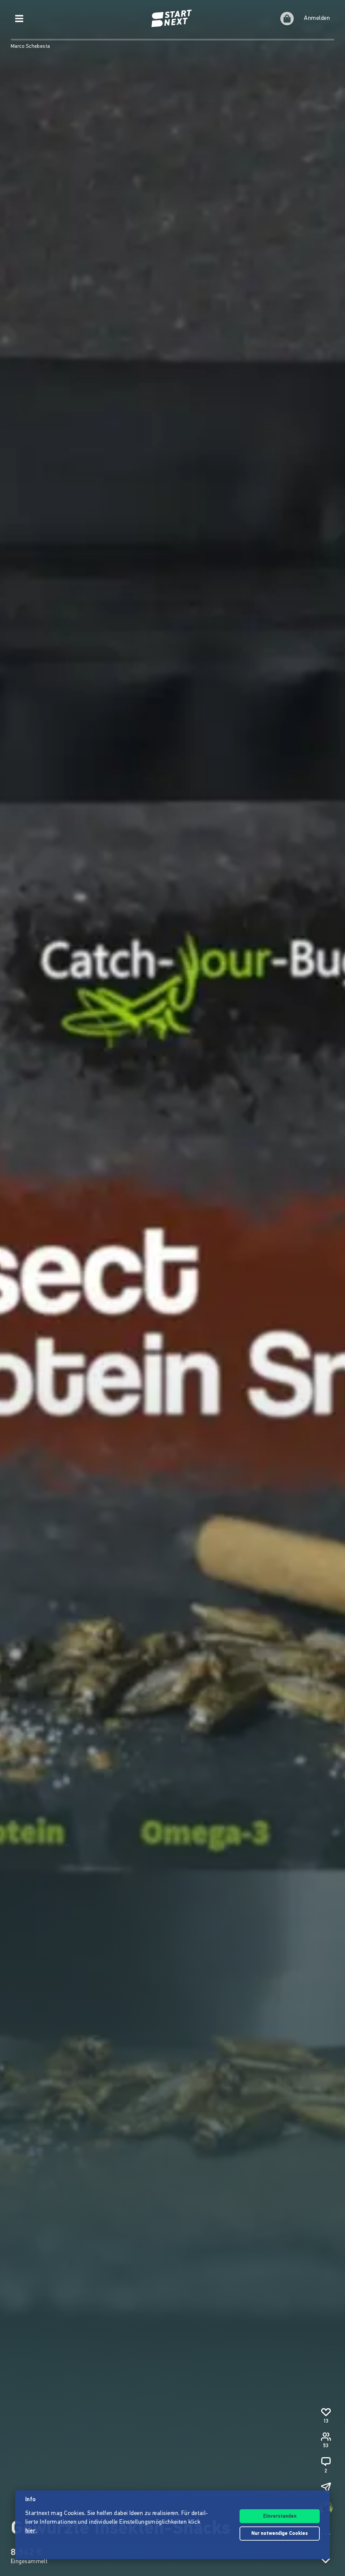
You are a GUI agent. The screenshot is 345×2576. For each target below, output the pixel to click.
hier (30, 2531)
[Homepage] (172, 19)
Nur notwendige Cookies (280, 2534)
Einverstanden (280, 2517)
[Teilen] (326, 2487)
